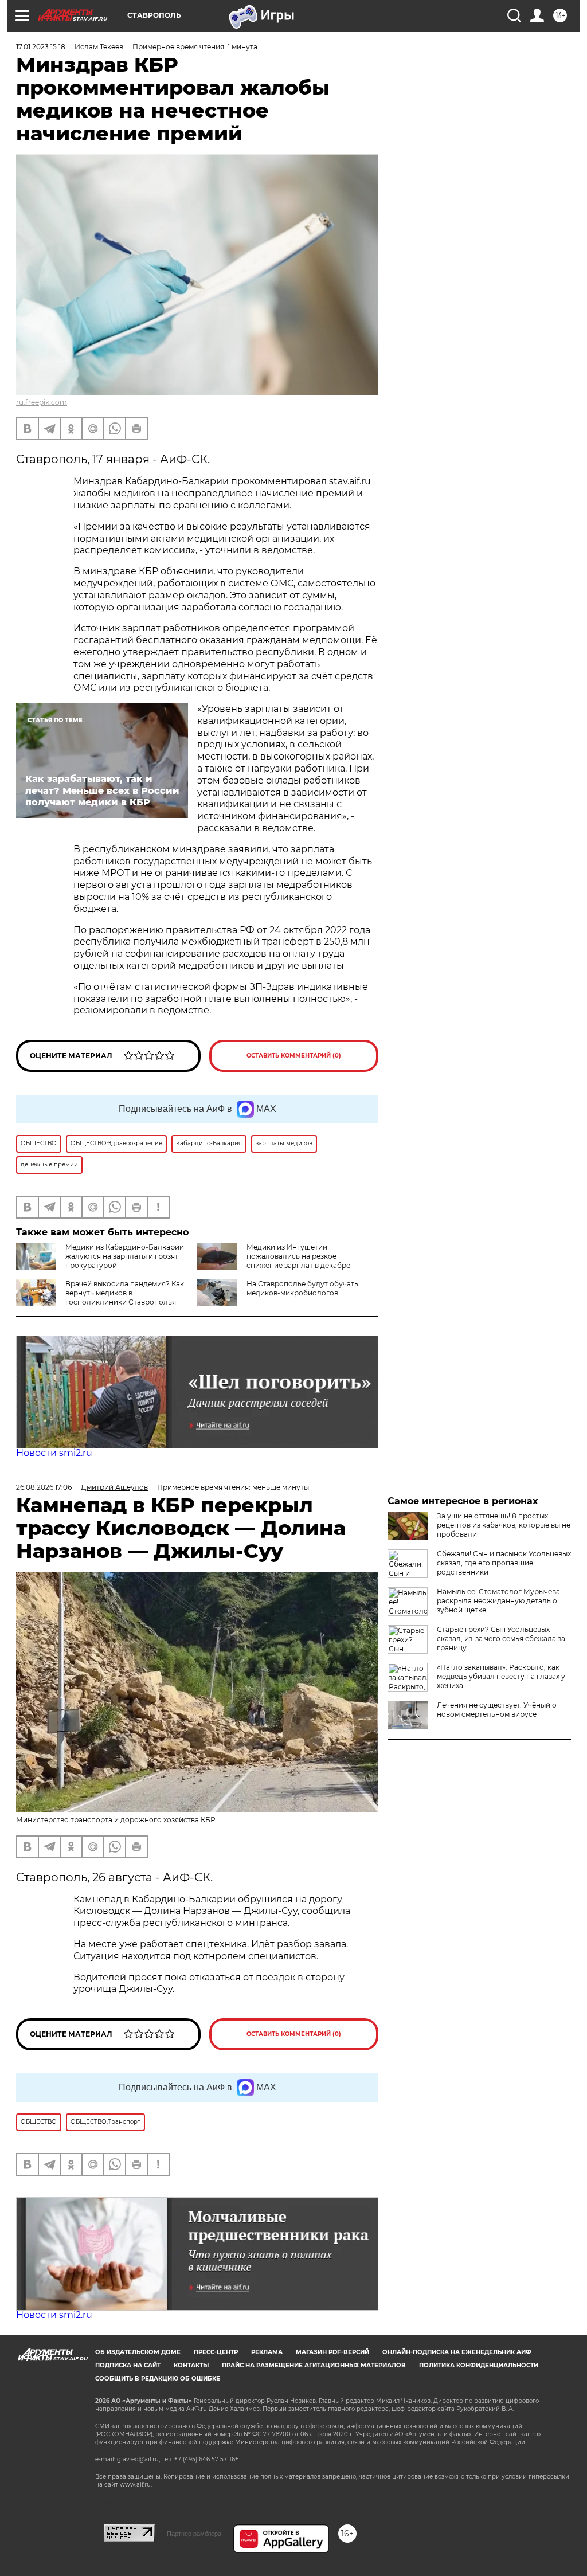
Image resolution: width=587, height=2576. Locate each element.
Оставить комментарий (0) (294, 1056)
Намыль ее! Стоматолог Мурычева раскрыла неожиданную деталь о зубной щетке (498, 1601)
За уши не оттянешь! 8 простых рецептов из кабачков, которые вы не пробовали (504, 1525)
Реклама (267, 2352)
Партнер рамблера (194, 2534)
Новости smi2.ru (54, 1453)
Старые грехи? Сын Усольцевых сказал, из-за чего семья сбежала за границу (501, 1639)
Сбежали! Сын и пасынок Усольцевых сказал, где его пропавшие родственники (504, 1563)
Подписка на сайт (128, 2365)
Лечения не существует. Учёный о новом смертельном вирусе (497, 1710)
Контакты (191, 2365)
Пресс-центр (216, 2352)
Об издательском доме (138, 2352)
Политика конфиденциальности (479, 2365)
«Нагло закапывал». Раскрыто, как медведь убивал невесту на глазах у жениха (501, 1676)
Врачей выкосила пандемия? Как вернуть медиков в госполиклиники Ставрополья (125, 1293)
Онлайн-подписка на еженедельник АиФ (457, 2352)
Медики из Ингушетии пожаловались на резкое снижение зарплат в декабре (298, 1256)
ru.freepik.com (42, 402)
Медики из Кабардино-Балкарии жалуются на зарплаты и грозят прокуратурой (125, 1256)
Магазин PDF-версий (332, 2352)
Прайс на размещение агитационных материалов (314, 2365)
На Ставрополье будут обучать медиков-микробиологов (302, 1288)
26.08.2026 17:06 (44, 1487)
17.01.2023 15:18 (41, 47)
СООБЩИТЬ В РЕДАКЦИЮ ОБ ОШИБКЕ (158, 2379)
